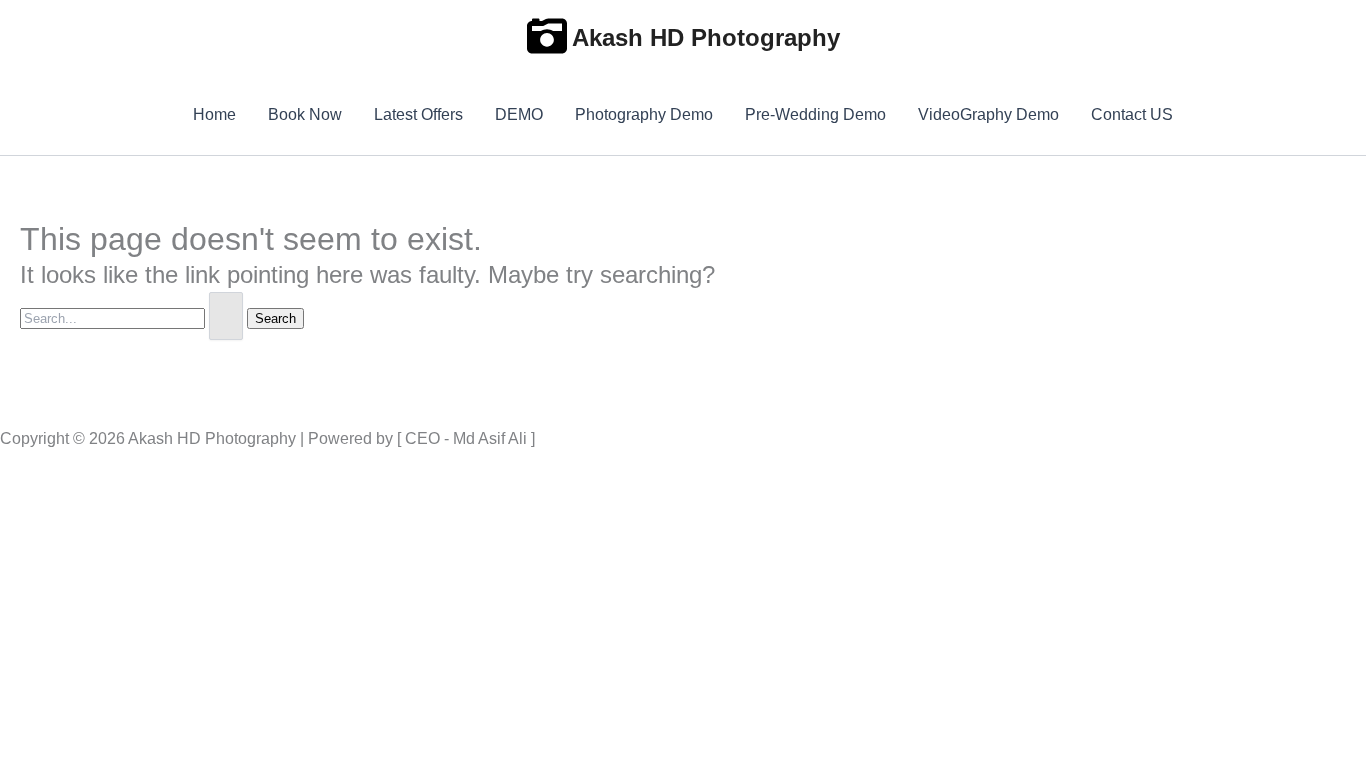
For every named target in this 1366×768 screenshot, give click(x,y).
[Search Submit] (226, 316)
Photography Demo (644, 114)
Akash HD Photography (706, 37)
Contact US (1132, 114)
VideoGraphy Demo (988, 114)
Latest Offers (418, 114)
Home (214, 114)
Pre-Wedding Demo (815, 114)
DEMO (519, 114)
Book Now (305, 114)
